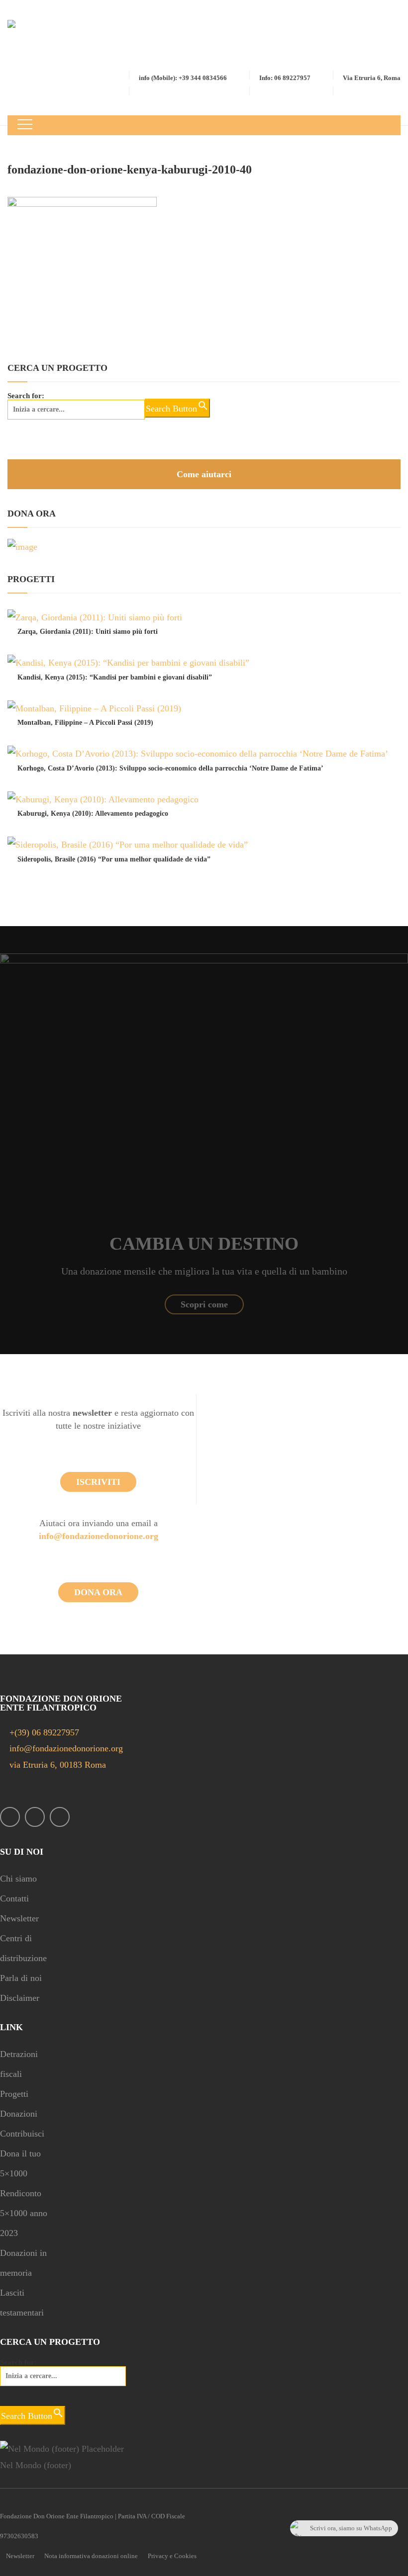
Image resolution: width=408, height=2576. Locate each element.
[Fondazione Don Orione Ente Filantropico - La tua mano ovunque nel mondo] (49, 43)
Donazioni (19, 2114)
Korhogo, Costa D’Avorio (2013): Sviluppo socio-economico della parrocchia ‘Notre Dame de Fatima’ (170, 768)
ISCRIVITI (98, 1482)
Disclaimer (20, 1998)
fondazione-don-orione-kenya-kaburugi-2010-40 (130, 170)
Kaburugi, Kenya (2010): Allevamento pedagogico (93, 814)
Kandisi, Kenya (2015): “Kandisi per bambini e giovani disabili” (115, 677)
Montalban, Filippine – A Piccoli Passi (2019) (85, 723)
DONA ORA (98, 1592)
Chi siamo (18, 1879)
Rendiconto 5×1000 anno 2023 (24, 2213)
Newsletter (19, 1918)
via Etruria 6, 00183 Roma (56, 1765)
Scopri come (204, 1304)
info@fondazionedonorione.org (99, 1536)
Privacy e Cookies (172, 2556)
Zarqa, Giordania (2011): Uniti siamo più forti (88, 632)
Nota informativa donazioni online (91, 2556)
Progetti (14, 2094)
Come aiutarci (204, 474)
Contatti (14, 1898)
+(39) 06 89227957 (44, 1732)
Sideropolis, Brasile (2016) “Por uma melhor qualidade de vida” (114, 859)
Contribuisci (22, 2134)
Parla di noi (21, 1978)
